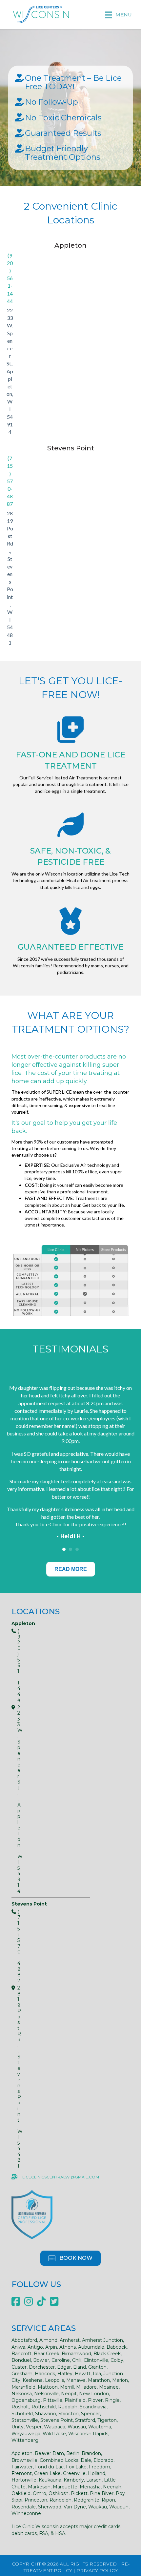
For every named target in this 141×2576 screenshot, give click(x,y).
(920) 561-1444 (10, 278)
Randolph (60, 2500)
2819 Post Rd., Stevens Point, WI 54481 (10, 578)
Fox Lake (76, 2467)
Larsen (94, 2480)
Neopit (69, 2394)
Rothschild (44, 2407)
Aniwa (18, 2347)
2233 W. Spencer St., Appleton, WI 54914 (10, 371)
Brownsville (24, 2460)
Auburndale (91, 2347)
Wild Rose (54, 2434)
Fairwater (22, 2467)
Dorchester (42, 2367)
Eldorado (103, 2460)
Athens (68, 2347)
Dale (86, 2460)
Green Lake (47, 2473)
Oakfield (21, 2493)
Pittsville (53, 2400)
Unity (18, 2427)
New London (94, 2394)
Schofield (22, 2414)
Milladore (86, 2387)
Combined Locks (59, 2460)
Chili (77, 2360)
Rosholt (20, 2407)
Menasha (90, 2487)
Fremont (22, 2473)
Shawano (46, 2414)
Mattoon (48, 2387)
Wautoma (100, 2427)
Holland (97, 2473)
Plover (95, 2400)
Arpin (51, 2347)
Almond (48, 2340)
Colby (117, 2360)
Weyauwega (26, 2434)
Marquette (65, 2487)
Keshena (33, 2380)
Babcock (117, 2347)
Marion (120, 2380)
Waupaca (55, 2427)
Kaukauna (50, 2480)
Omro (40, 2493)
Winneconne (26, 2513)
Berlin (73, 2453)
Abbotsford (24, 2340)
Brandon (91, 2453)
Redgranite (87, 2500)
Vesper (34, 2427)
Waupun (119, 2507)
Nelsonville (46, 2394)
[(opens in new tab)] (32, 2214)
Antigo (35, 2347)
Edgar (64, 2367)
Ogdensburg (26, 2400)
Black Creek (107, 2354)
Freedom (100, 2467)
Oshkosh (59, 2493)
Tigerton (107, 2420)
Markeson (39, 2487)
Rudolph (68, 2407)
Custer (19, 2367)
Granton (97, 2367)
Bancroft (21, 2354)
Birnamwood (76, 2354)
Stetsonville (25, 2420)
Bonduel (21, 2360)
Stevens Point (57, 2420)
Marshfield (23, 2387)
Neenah (112, 2487)
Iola (97, 2374)
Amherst (70, 2340)
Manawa (76, 2380)
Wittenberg (25, 2440)
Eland (80, 2367)
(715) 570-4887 (10, 481)
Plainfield (75, 2400)
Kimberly (74, 2480)
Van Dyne (75, 2507)
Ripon (108, 2500)
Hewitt (83, 2374)
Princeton (36, 2500)
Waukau (98, 2507)
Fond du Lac (49, 2467)
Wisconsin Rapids (88, 2434)
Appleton (22, 2453)
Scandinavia (93, 2407)
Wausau (77, 2427)
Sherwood (50, 2507)
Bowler (41, 2360)
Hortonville (24, 2480)
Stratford (85, 2420)
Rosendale (24, 2507)
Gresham (22, 2374)
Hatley (65, 2374)
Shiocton (69, 2414)
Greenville (74, 2473)
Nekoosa (22, 2394)
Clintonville (96, 2360)
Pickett (79, 2493)
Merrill (67, 2387)
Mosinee (109, 2387)
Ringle (112, 2400)
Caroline (61, 2360)
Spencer (91, 2414)
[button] (70, 2258)
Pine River (102, 2493)
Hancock (45, 2374)
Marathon (99, 2380)
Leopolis (54, 2380)
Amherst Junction (102, 2340)
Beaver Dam (49, 2453)
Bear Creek (47, 2354)
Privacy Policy (97, 2570)
